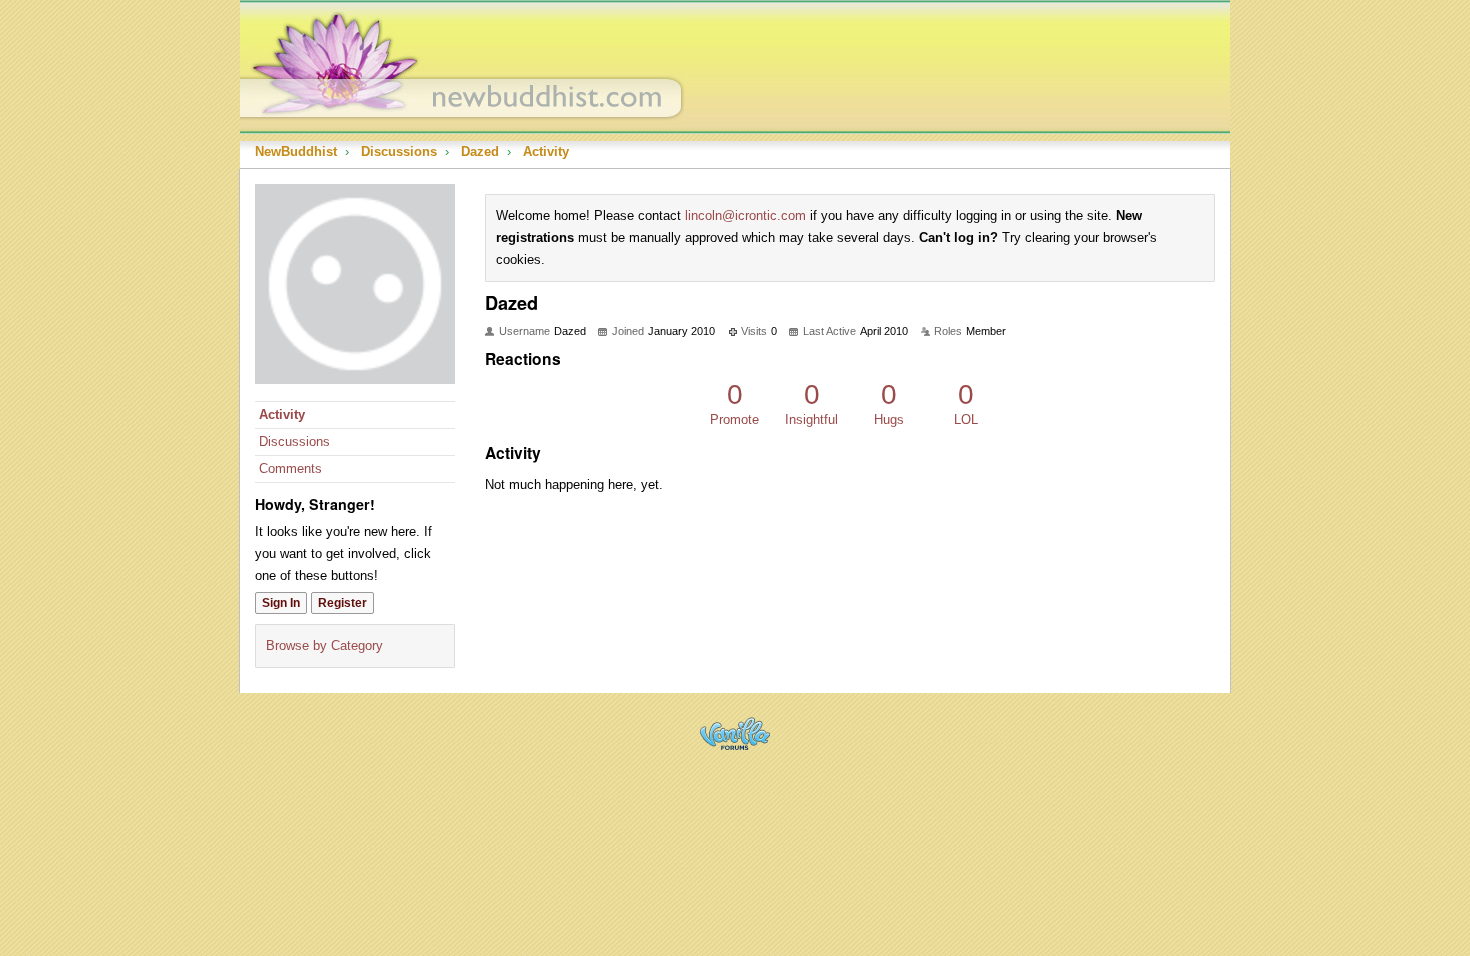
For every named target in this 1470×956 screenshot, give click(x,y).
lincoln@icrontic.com (745, 215)
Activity (282, 414)
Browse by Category (324, 645)
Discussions (294, 441)
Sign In (281, 603)
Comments (290, 468)
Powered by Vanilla (735, 733)
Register (342, 603)
